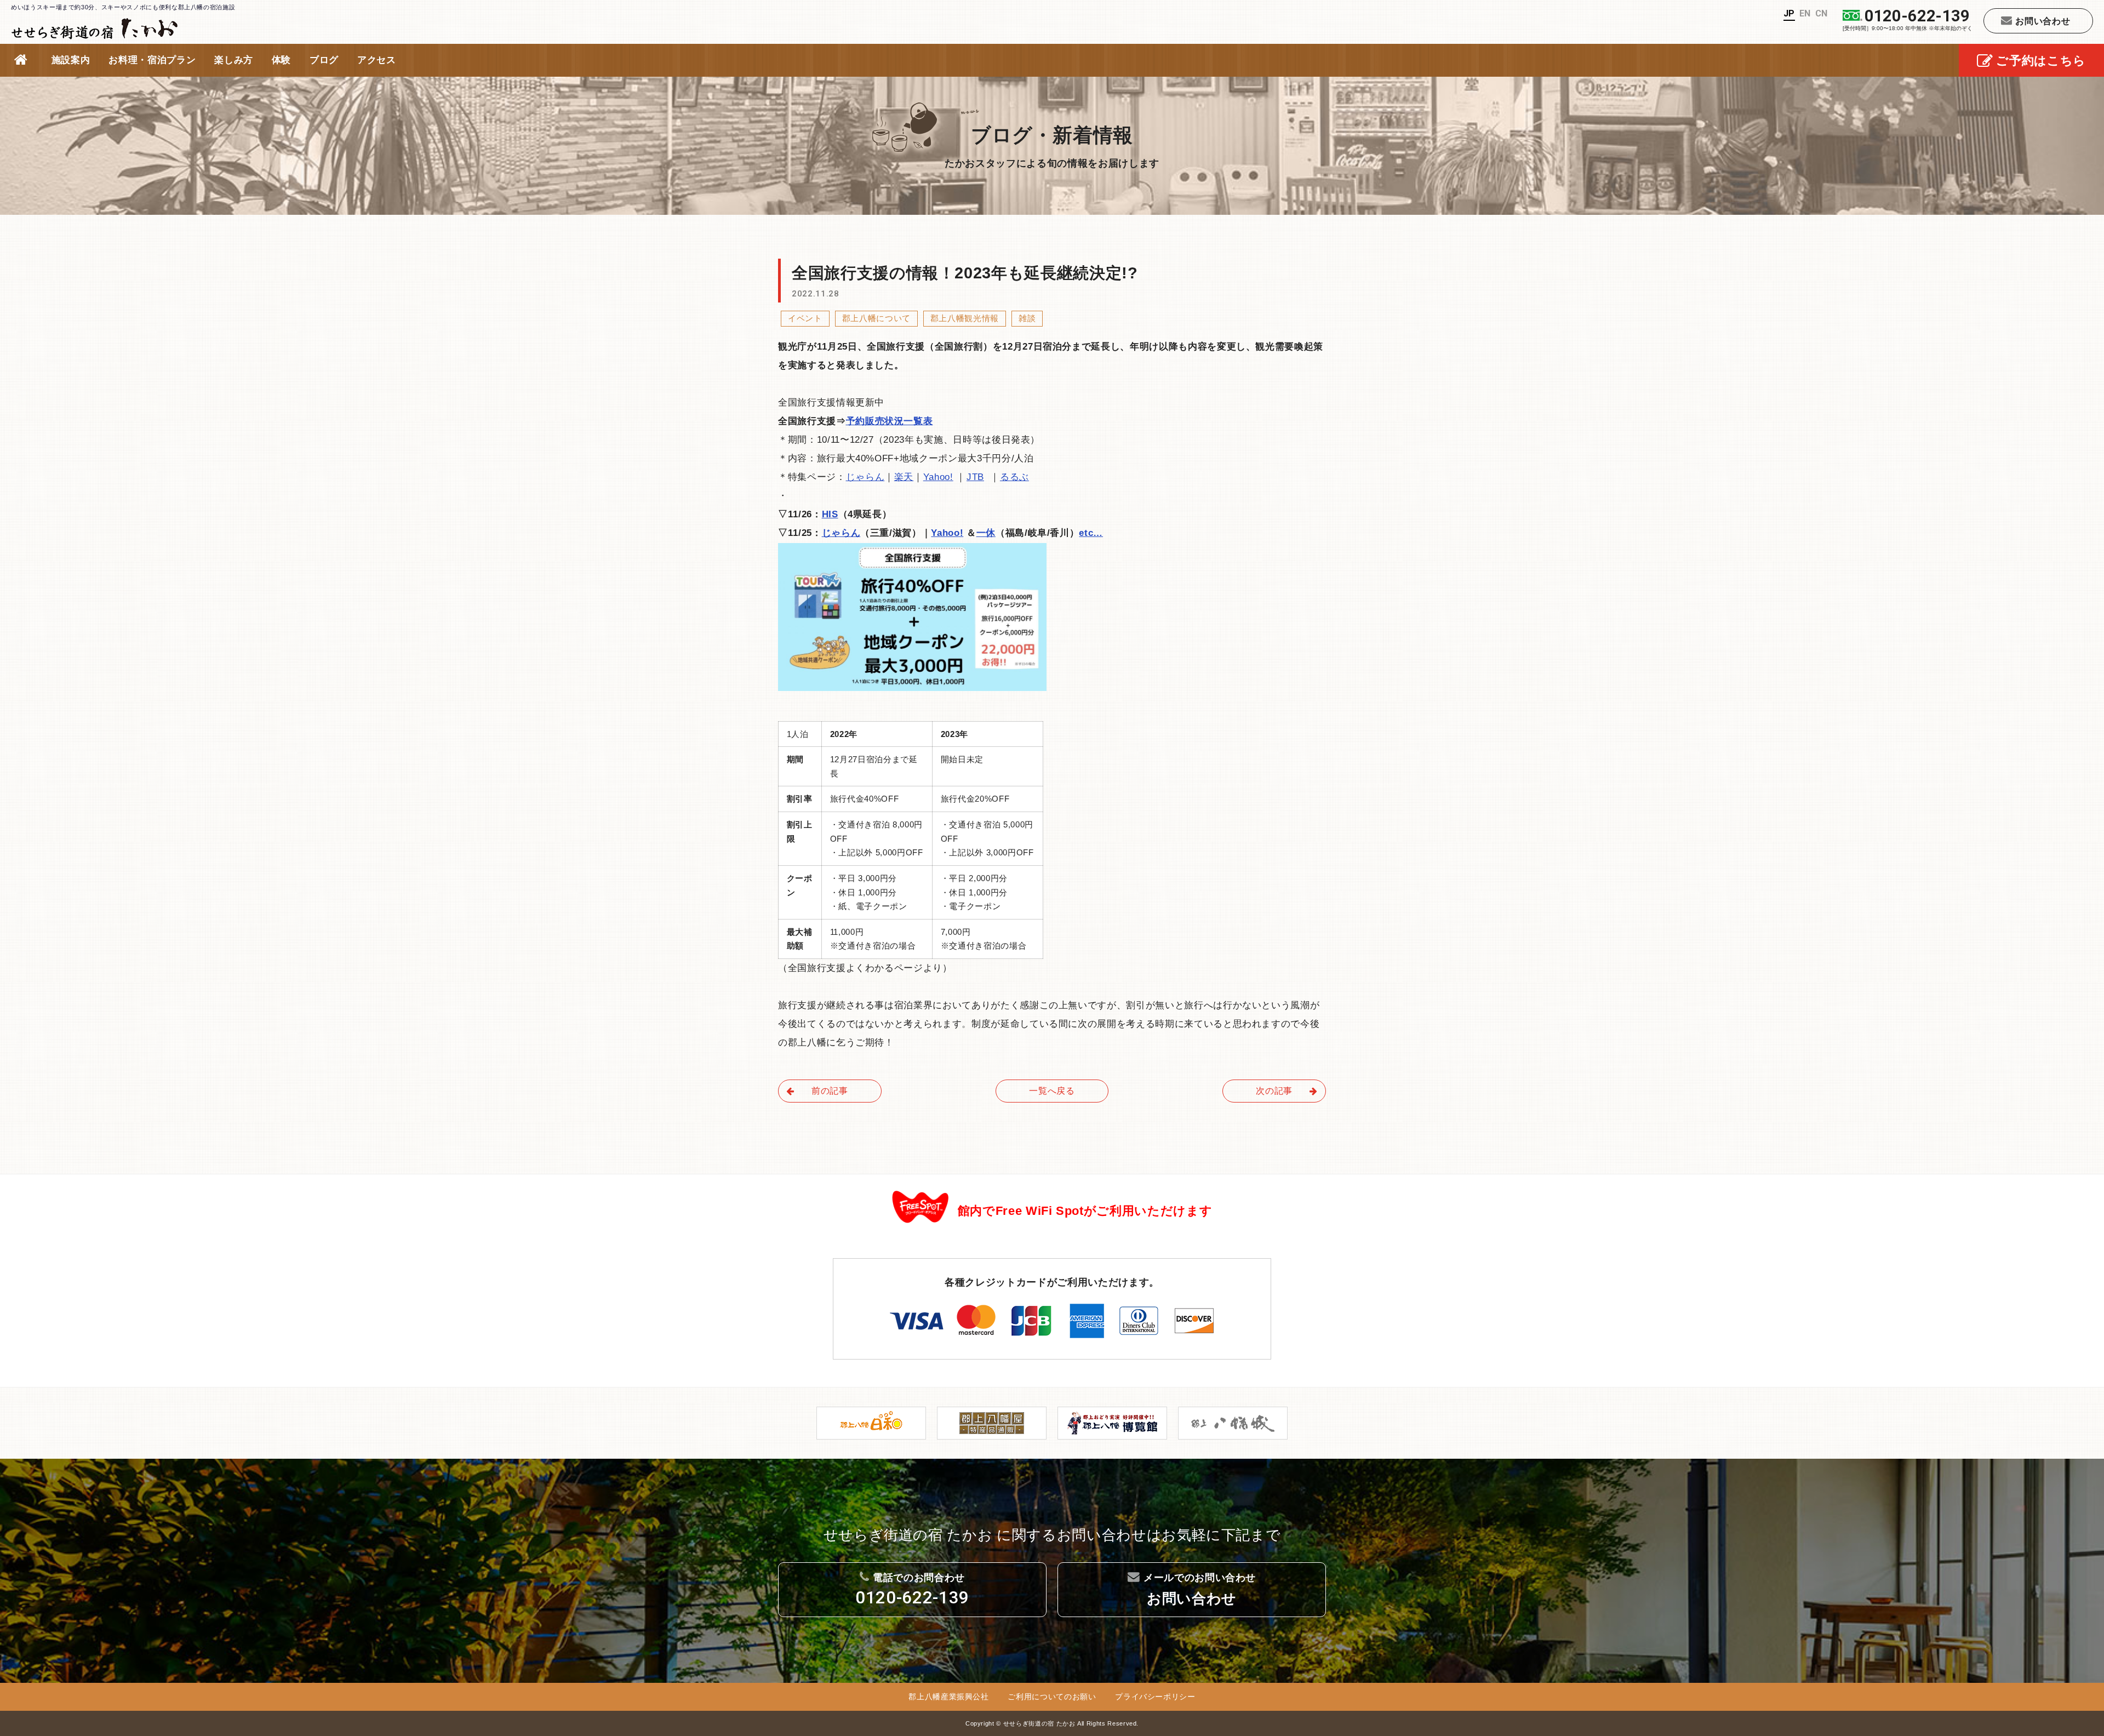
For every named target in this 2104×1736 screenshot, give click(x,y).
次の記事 (1274, 1091)
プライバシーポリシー (1155, 1697)
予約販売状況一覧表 (890, 421)
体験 (281, 60)
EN (1805, 13)
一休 (986, 533)
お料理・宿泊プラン (152, 60)
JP (1789, 13)
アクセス (377, 60)
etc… (1091, 533)
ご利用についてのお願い (1052, 1697)
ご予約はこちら (2041, 61)
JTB (975, 477)
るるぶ (1014, 477)
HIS (830, 514)
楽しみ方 (234, 60)
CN (1822, 13)
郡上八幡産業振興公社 (949, 1697)
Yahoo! (938, 477)
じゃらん (865, 477)
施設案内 (71, 60)
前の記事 (830, 1091)
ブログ (324, 60)
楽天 (904, 477)
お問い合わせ (2043, 21)
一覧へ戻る (1052, 1091)
